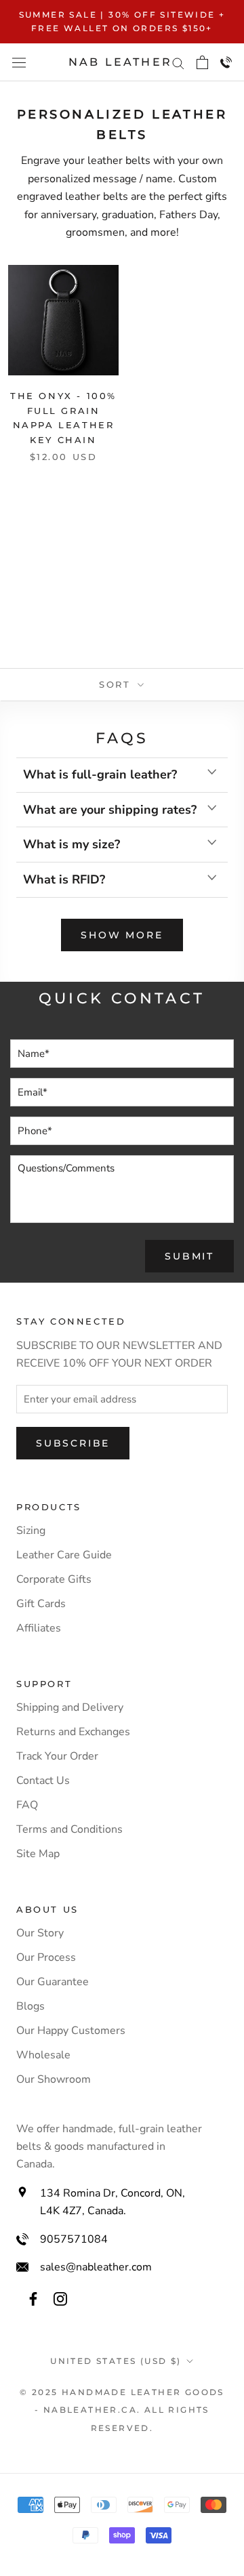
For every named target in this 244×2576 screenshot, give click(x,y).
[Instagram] (60, 2298)
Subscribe (73, 1443)
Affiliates (39, 1628)
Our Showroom (54, 2079)
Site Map (38, 1854)
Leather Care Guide (64, 1555)
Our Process (46, 1957)
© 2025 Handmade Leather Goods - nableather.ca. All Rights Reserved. (122, 2410)
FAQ (27, 1805)
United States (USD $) (116, 2361)
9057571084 (74, 2239)
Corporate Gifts (54, 1579)
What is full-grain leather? (100, 774)
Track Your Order (57, 1756)
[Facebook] (33, 2298)
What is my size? (72, 844)
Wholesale (43, 2055)
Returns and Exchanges (73, 1732)
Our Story (40, 1933)
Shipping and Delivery (70, 1707)
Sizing (31, 1531)
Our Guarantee (53, 1982)
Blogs (30, 2006)
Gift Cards (41, 1604)
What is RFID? (64, 879)
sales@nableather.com (96, 2267)
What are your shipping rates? (110, 810)
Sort (117, 684)
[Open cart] (202, 62)
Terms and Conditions (69, 1829)
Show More (122, 935)
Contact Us (43, 1781)
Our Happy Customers (71, 2031)
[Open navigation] (19, 62)
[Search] (178, 62)
